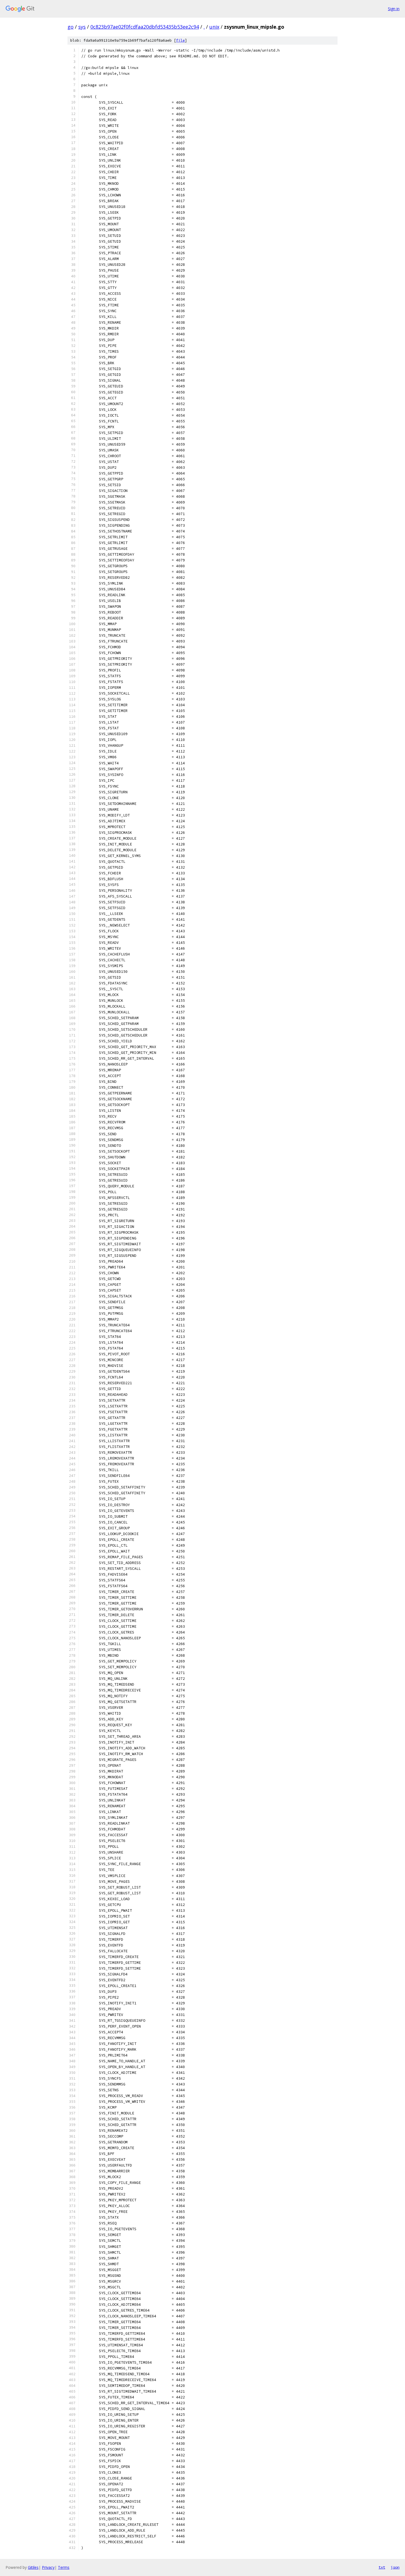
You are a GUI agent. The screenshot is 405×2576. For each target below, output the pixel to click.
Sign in (394, 9)
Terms (64, 2567)
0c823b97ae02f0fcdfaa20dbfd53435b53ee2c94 (145, 27)
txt (382, 2567)
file (180, 40)
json (395, 2567)
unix (214, 27)
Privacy (48, 2567)
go (71, 27)
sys (82, 27)
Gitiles (33, 2567)
